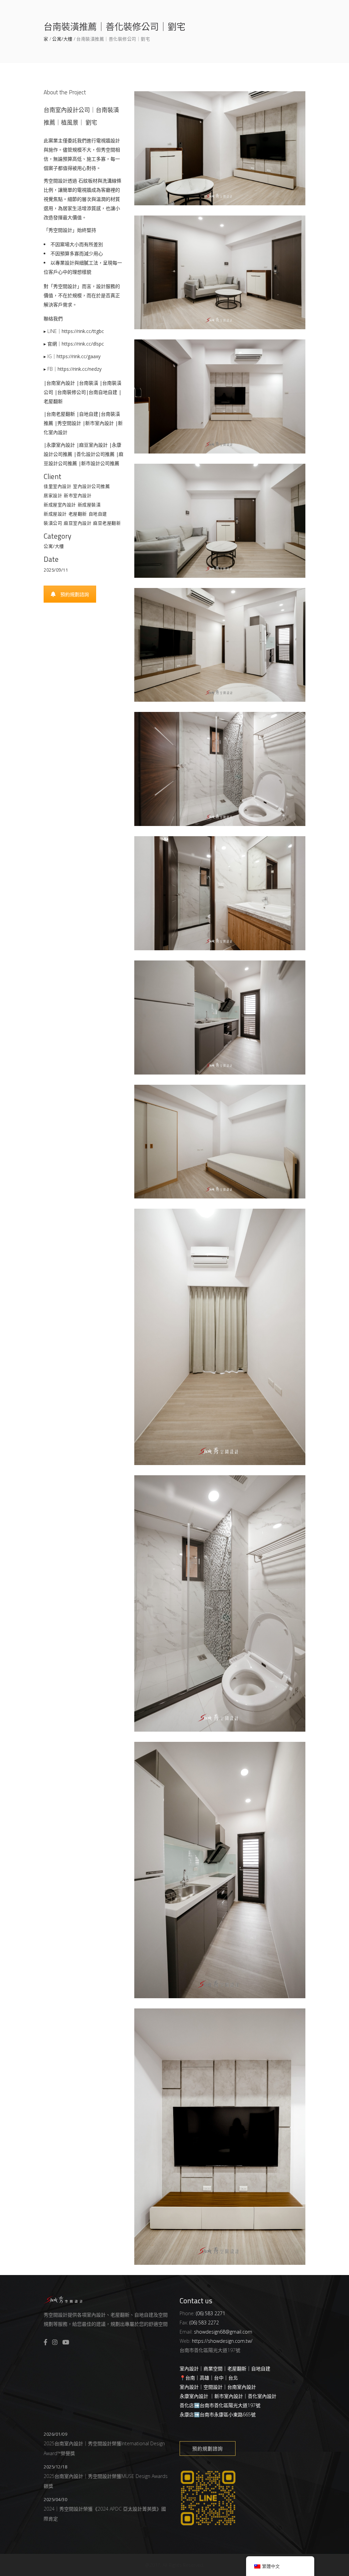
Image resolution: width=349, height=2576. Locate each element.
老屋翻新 (78, 514)
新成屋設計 (55, 514)
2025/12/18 (55, 2467)
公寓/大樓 (62, 39)
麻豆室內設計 (78, 523)
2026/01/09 (55, 2434)
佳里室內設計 (57, 486)
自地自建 (98, 514)
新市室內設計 (78, 495)
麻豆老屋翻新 (107, 523)
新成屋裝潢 (89, 505)
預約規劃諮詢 (75, 594)
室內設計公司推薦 (91, 486)
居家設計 (53, 495)
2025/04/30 (55, 2499)
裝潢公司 (53, 523)
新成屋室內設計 (60, 505)
